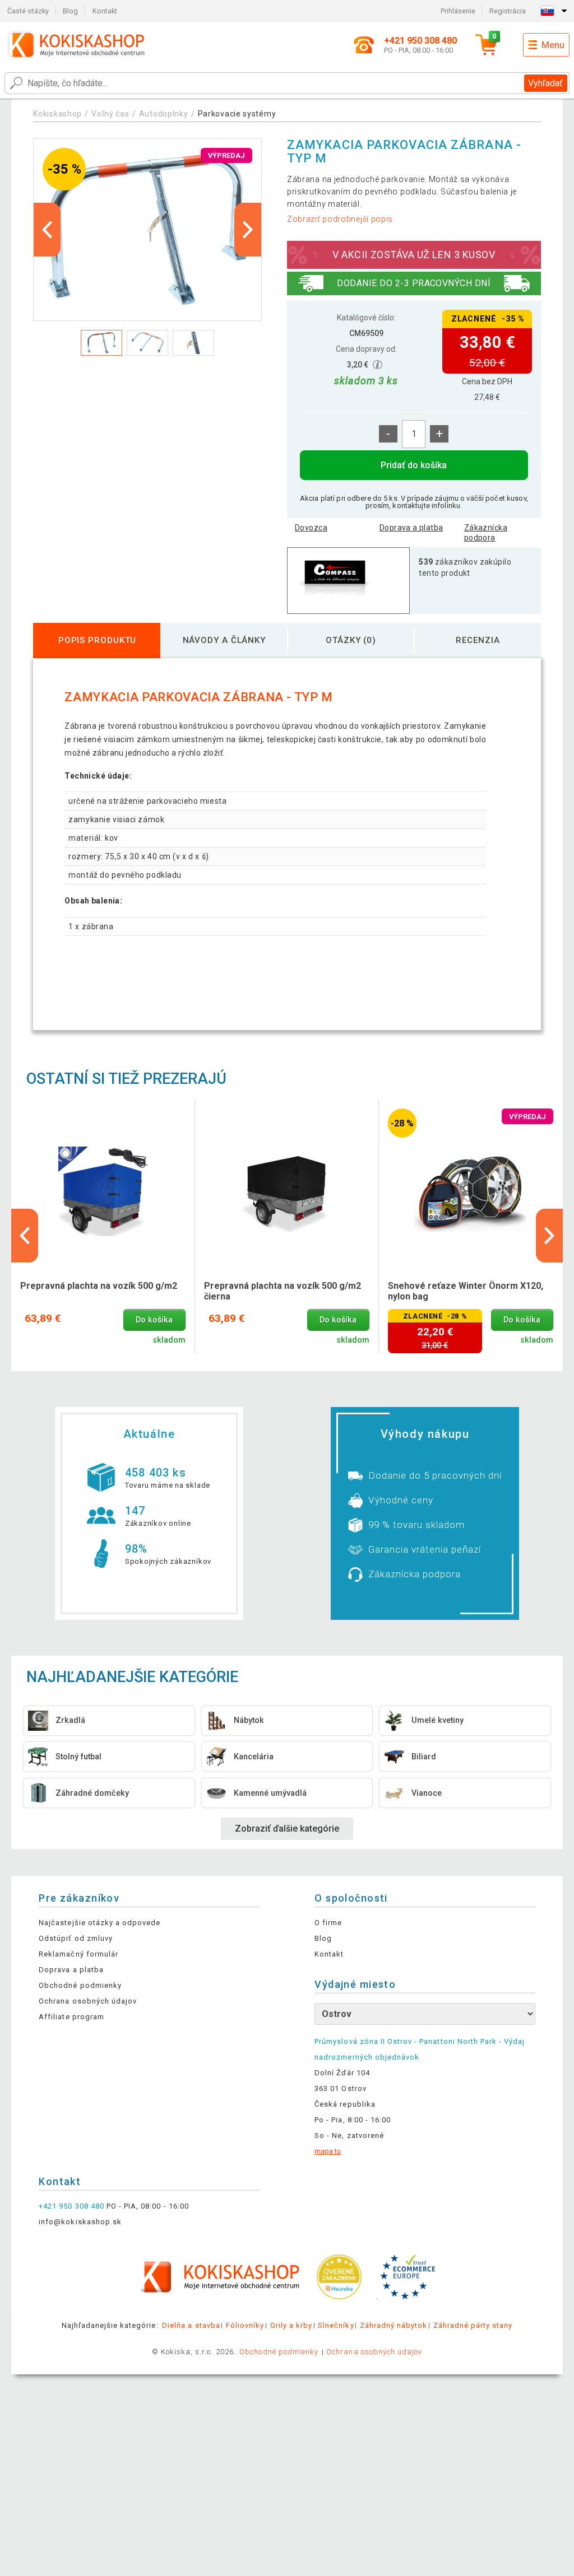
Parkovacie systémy (237, 114)
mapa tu (328, 2151)
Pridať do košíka (414, 465)
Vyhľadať (545, 83)
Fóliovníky (245, 2325)
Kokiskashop (57, 114)
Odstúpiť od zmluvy (76, 1938)
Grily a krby (291, 2325)
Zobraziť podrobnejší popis (340, 219)
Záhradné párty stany (473, 2325)
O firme (328, 1923)
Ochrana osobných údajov (88, 2001)
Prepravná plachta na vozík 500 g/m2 (99, 1286)
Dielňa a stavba (191, 2325)
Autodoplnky (164, 114)
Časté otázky (28, 11)
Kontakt (105, 11)
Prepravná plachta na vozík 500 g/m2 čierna (283, 1291)
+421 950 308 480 (71, 2206)
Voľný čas (110, 114)
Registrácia (508, 11)
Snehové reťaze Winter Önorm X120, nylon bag (466, 1291)
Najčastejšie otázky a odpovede (99, 1923)
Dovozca (311, 528)
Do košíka (154, 1320)
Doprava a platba (411, 528)
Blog (70, 11)
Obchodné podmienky (80, 1985)
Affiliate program (71, 2017)
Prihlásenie (458, 11)
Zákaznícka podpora (486, 533)
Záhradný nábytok (394, 2325)
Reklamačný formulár (78, 1954)
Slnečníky (336, 2325)
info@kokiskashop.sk (80, 2222)
